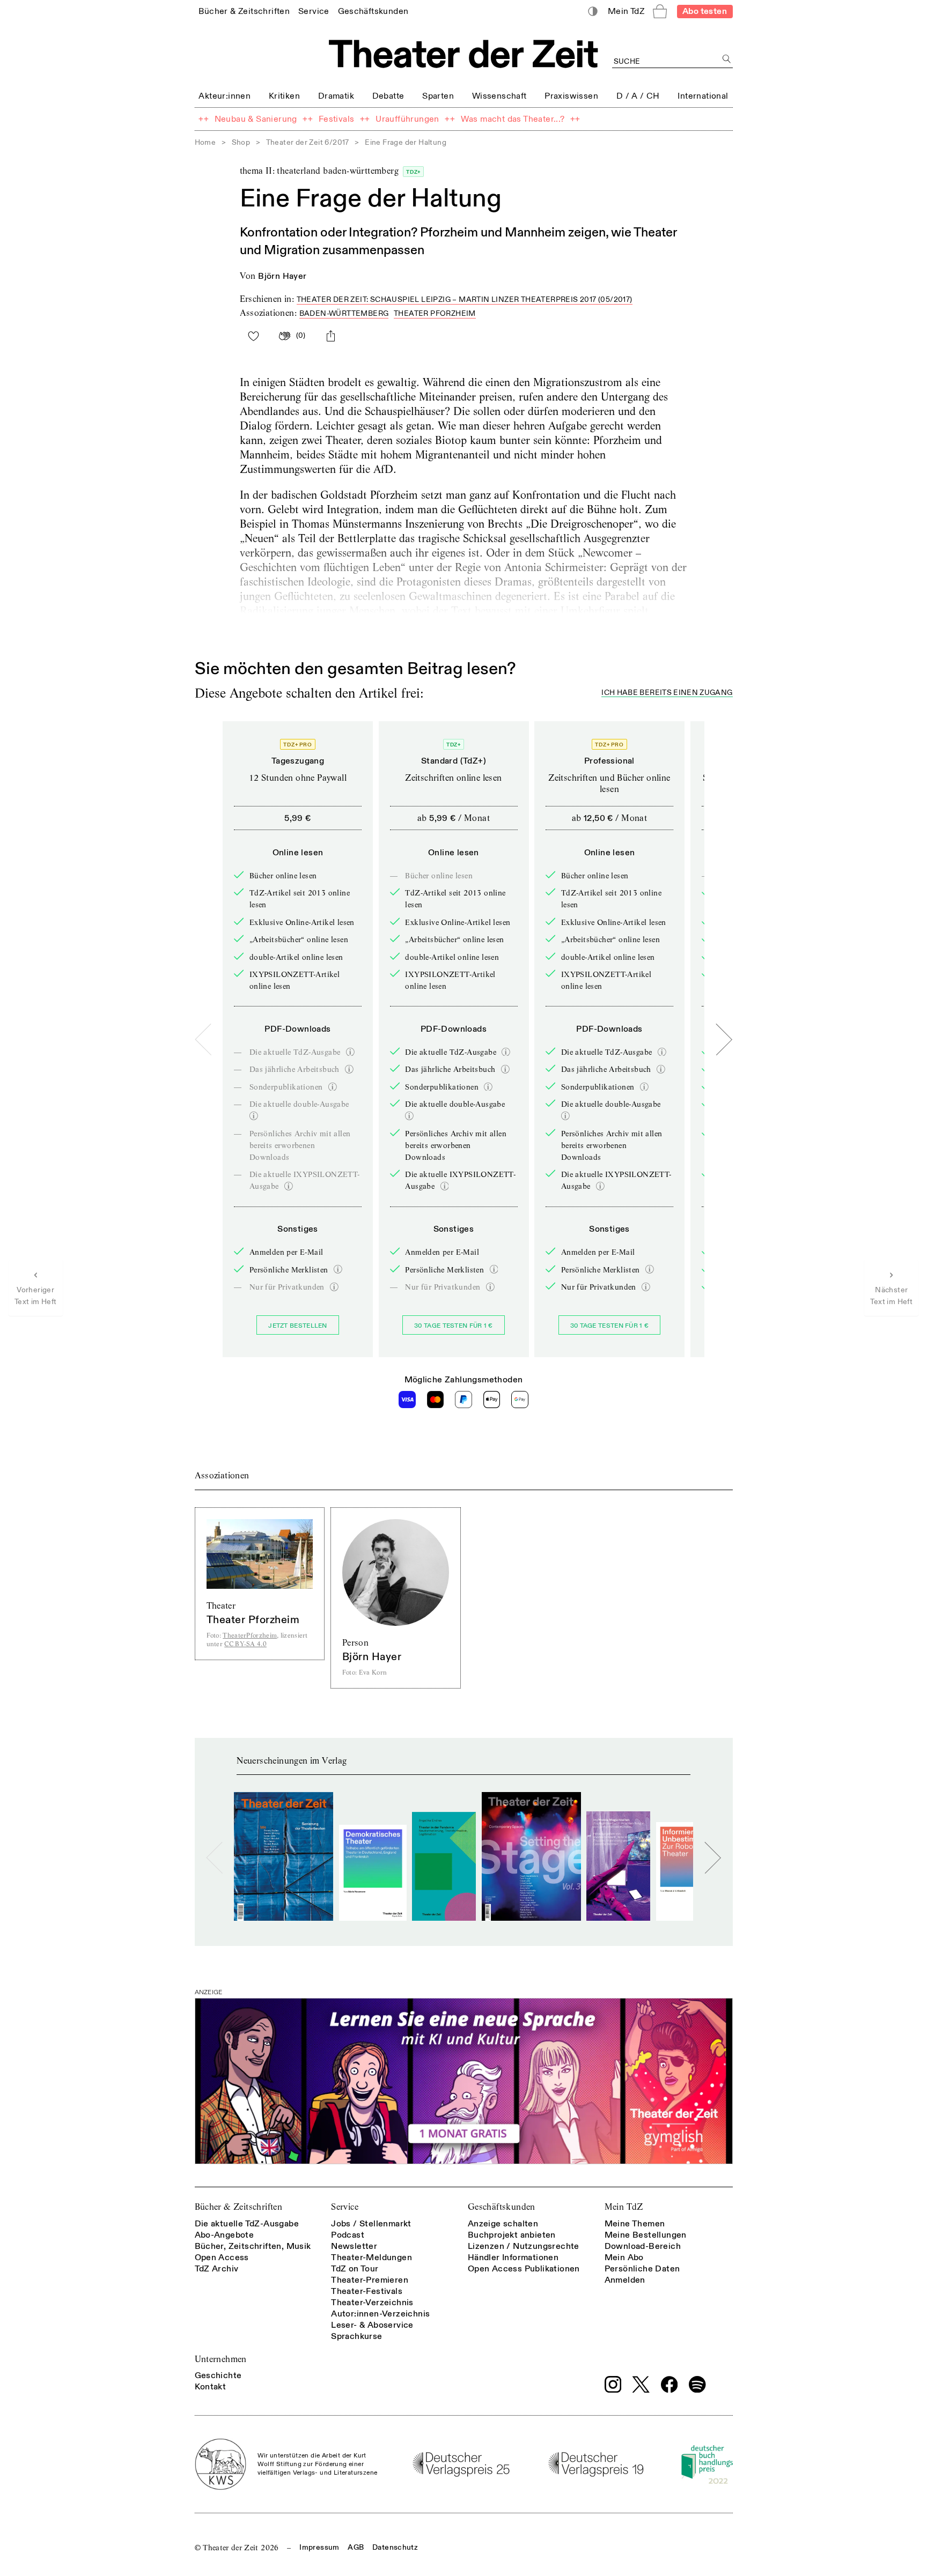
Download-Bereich (643, 2246)
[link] (244, 11)
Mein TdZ (624, 2207)
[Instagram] (613, 2385)
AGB (356, 2547)
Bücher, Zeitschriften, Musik (253, 2246)
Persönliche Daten (642, 2269)
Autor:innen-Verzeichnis (380, 2314)
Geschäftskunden (502, 2207)
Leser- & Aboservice (372, 2325)
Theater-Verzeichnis (372, 2303)
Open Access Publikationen (524, 2269)
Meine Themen (635, 2224)
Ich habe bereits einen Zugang (667, 693)
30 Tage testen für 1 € (454, 1326)
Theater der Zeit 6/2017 (308, 142)
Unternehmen (221, 2359)
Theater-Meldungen (371, 2257)
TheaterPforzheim (250, 1635)
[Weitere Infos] (350, 1052)
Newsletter (354, 2246)
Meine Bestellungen (646, 2235)
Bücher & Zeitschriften (239, 2207)
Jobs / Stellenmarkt (371, 2224)
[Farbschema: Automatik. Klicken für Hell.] (593, 12)
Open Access (222, 2257)
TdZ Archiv (217, 2269)
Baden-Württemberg (344, 313)
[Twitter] (641, 2384)
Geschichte (218, 2375)
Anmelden (625, 2280)
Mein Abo (624, 2257)
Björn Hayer (282, 276)
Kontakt (211, 2387)
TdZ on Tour (355, 2269)
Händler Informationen (513, 2257)
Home (205, 142)
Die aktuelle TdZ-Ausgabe (247, 2224)
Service (345, 2207)
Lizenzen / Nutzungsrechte (524, 2246)
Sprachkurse (356, 2336)
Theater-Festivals (367, 2291)
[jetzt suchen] (727, 59)
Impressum (319, 2547)
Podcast (348, 2235)
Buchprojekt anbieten (512, 2235)
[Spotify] (697, 2385)
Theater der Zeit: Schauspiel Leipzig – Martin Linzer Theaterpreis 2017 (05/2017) (465, 299)
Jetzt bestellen (298, 1326)
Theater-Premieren (370, 2280)
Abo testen (705, 11)
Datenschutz (395, 2547)
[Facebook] (669, 2385)
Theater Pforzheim (435, 313)
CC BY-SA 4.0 (245, 1644)
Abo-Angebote (225, 2235)
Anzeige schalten (503, 2224)
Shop (241, 142)
